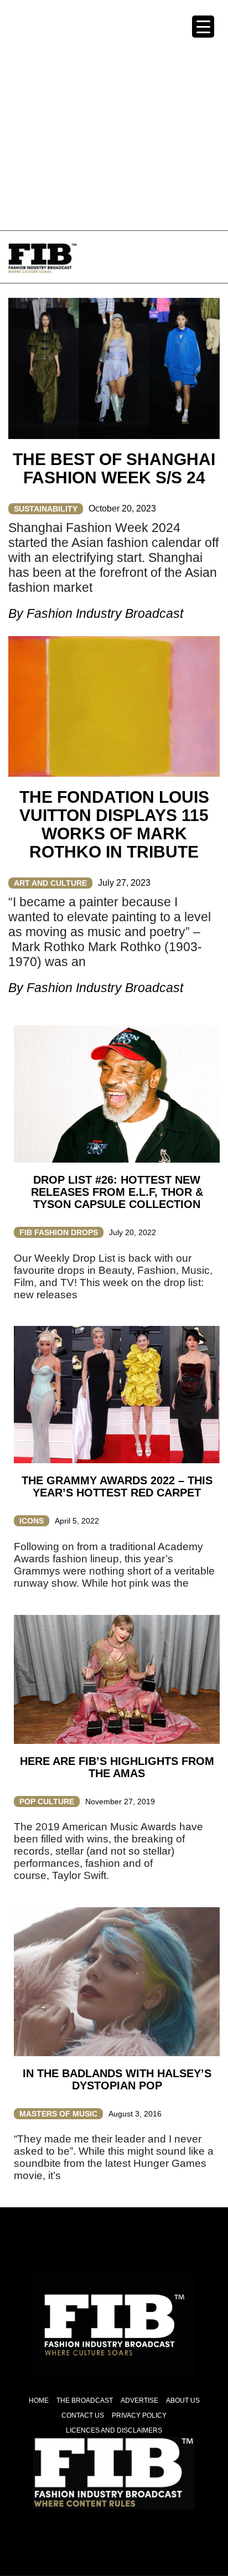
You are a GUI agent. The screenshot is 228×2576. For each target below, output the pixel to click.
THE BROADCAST (85, 2401)
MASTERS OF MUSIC (58, 2114)
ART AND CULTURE (50, 883)
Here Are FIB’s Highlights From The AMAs (117, 1767)
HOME (39, 2401)
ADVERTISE (139, 2401)
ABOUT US (183, 2401)
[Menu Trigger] (203, 27)
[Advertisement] (114, 114)
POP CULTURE (47, 1801)
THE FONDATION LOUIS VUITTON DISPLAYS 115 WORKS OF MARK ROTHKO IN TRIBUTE (114, 824)
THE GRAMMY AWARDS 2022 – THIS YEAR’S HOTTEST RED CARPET (117, 1486)
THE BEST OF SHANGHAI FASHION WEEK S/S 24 (114, 468)
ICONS (32, 1521)
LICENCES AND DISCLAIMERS (114, 2430)
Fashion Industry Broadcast (105, 613)
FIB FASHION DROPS (59, 1232)
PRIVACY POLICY (139, 2415)
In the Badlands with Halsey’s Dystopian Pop (117, 2079)
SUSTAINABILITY (46, 509)
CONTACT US (83, 2415)
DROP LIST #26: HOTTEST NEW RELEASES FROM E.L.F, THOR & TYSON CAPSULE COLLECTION (117, 1192)
